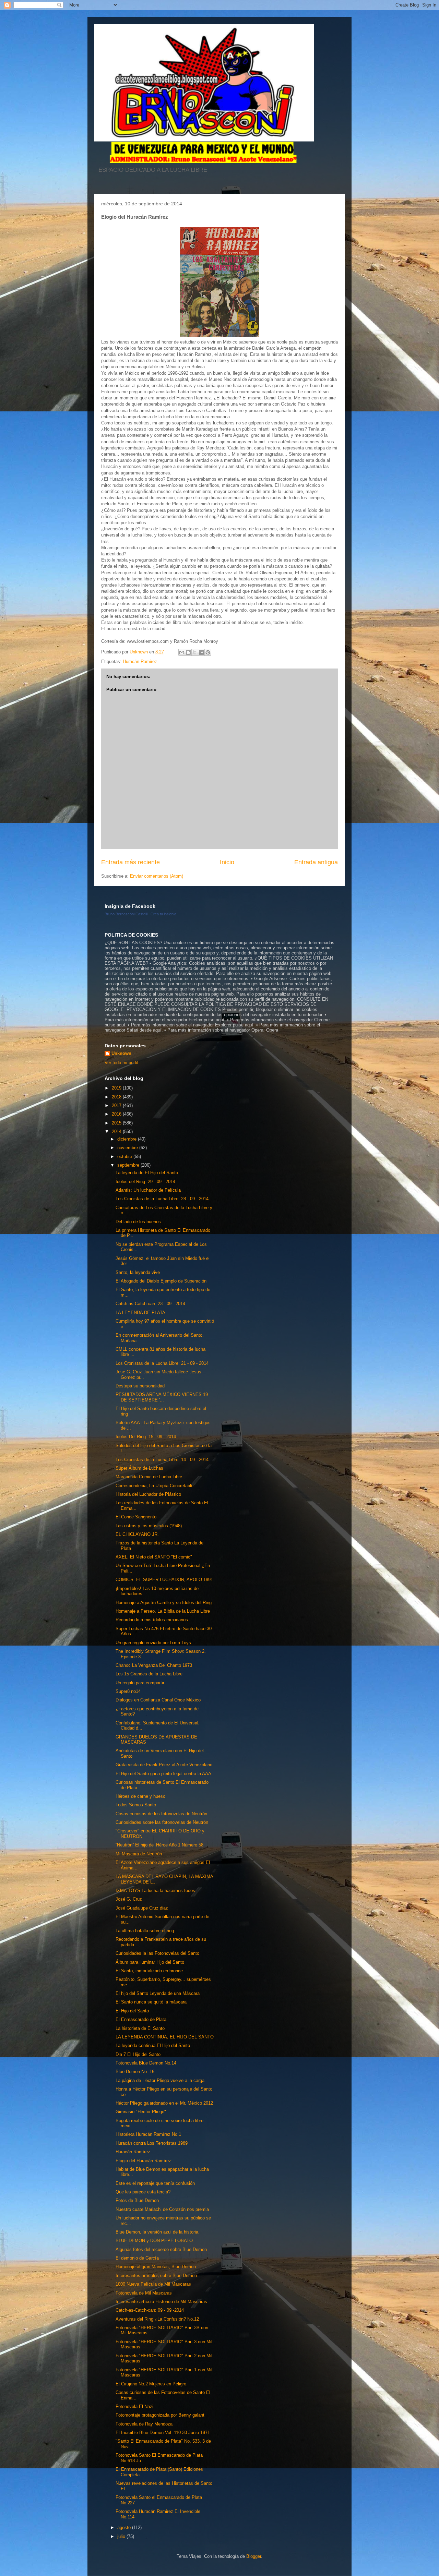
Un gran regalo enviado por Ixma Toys (153, 1643)
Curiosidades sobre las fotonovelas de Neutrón (162, 1822)
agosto (125, 2527)
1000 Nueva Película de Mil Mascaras (153, 2284)
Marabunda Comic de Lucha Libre (149, 1477)
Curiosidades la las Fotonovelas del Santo (157, 1953)
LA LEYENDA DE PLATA (140, 1313)
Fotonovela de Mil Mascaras (144, 2293)
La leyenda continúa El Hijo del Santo (153, 2045)
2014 (117, 1131)
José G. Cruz (129, 1899)
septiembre (129, 1165)
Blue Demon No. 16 (135, 2072)
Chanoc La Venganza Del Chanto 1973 (154, 1665)
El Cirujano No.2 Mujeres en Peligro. (152, 2384)
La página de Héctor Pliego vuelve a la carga (160, 2080)
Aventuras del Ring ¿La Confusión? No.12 (157, 2319)
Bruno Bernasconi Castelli (126, 914)
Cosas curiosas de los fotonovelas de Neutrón (161, 1814)
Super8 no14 (128, 1691)
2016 (117, 1114)
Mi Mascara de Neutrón (139, 1854)
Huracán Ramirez (140, 661)
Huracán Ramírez (133, 2152)
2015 (117, 1123)
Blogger (254, 2556)
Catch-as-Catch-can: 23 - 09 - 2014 (150, 1304)
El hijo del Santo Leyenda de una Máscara (158, 1993)
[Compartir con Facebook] (201, 652)
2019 (117, 1088)
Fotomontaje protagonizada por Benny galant (160, 2415)
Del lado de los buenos (138, 1222)
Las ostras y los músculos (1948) (149, 1526)
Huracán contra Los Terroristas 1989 (152, 2143)
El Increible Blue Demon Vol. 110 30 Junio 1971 (163, 2433)
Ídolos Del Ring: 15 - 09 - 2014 (146, 1437)
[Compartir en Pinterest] (208, 652)
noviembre (128, 1148)
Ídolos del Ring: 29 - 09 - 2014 (145, 1182)
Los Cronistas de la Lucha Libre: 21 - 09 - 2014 (162, 1363)
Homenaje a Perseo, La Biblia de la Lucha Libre (163, 1611)
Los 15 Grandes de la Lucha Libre (149, 1674)
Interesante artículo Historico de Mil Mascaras (161, 2302)
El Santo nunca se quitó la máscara (151, 2002)
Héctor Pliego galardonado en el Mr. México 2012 (164, 2103)
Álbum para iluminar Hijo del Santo (150, 1962)
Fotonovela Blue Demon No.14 (146, 2063)
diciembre (128, 1139)
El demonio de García (137, 2258)
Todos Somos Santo (136, 1805)
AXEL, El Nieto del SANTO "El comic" (154, 1557)
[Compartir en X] (195, 652)
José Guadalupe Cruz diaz (142, 1908)
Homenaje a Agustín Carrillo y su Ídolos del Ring (164, 1603)
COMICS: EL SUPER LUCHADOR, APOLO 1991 (164, 1580)
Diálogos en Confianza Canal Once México (158, 1700)
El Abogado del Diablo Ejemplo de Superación (161, 1281)
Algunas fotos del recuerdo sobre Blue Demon (161, 2249)
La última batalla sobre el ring (145, 1931)
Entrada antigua (316, 862)
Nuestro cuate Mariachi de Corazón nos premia (162, 2209)
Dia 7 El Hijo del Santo (138, 2054)
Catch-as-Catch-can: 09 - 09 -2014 (150, 2310)
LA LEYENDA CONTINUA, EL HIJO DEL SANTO (165, 2037)
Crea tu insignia (163, 914)
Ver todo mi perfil (121, 1063)
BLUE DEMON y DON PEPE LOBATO (154, 2241)
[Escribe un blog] (188, 652)
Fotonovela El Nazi (134, 2406)
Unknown (121, 1053)
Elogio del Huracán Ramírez (143, 2161)
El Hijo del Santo (132, 2011)
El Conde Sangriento (136, 1517)
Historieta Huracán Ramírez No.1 (148, 2134)
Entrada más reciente (130, 862)
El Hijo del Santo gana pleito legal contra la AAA (163, 1774)
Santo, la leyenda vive (138, 1272)
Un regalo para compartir (140, 1683)
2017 (117, 1105)
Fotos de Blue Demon (137, 2200)
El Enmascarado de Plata (141, 2019)
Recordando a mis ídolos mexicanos (152, 1620)
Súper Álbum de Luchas (139, 1468)
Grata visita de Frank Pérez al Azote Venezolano (164, 1765)
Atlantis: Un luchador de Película (148, 1190)
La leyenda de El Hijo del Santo (147, 1173)
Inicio (227, 862)
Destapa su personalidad (140, 1386)
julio (122, 2536)
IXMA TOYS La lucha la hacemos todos (155, 1891)
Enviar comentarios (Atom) (157, 876)
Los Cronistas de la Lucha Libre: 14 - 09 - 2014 (162, 1460)
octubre (125, 1157)
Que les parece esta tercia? (143, 2192)
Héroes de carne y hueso (140, 1796)
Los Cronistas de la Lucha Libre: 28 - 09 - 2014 (162, 1199)
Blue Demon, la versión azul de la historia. (158, 2232)
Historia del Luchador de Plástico (148, 1494)
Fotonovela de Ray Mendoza (144, 2424)
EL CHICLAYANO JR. (137, 1534)
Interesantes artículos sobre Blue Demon (156, 2276)
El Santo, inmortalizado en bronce (149, 1971)
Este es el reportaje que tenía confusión (155, 2183)
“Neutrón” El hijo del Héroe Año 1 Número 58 (159, 1845)
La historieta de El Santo (140, 2028)
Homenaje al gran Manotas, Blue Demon (156, 2267)
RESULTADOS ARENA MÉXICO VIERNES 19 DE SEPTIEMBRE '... (162, 1397)
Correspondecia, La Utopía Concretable (155, 1486)
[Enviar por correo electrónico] (182, 652)
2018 (117, 1097)
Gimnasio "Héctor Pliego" (141, 2112)
